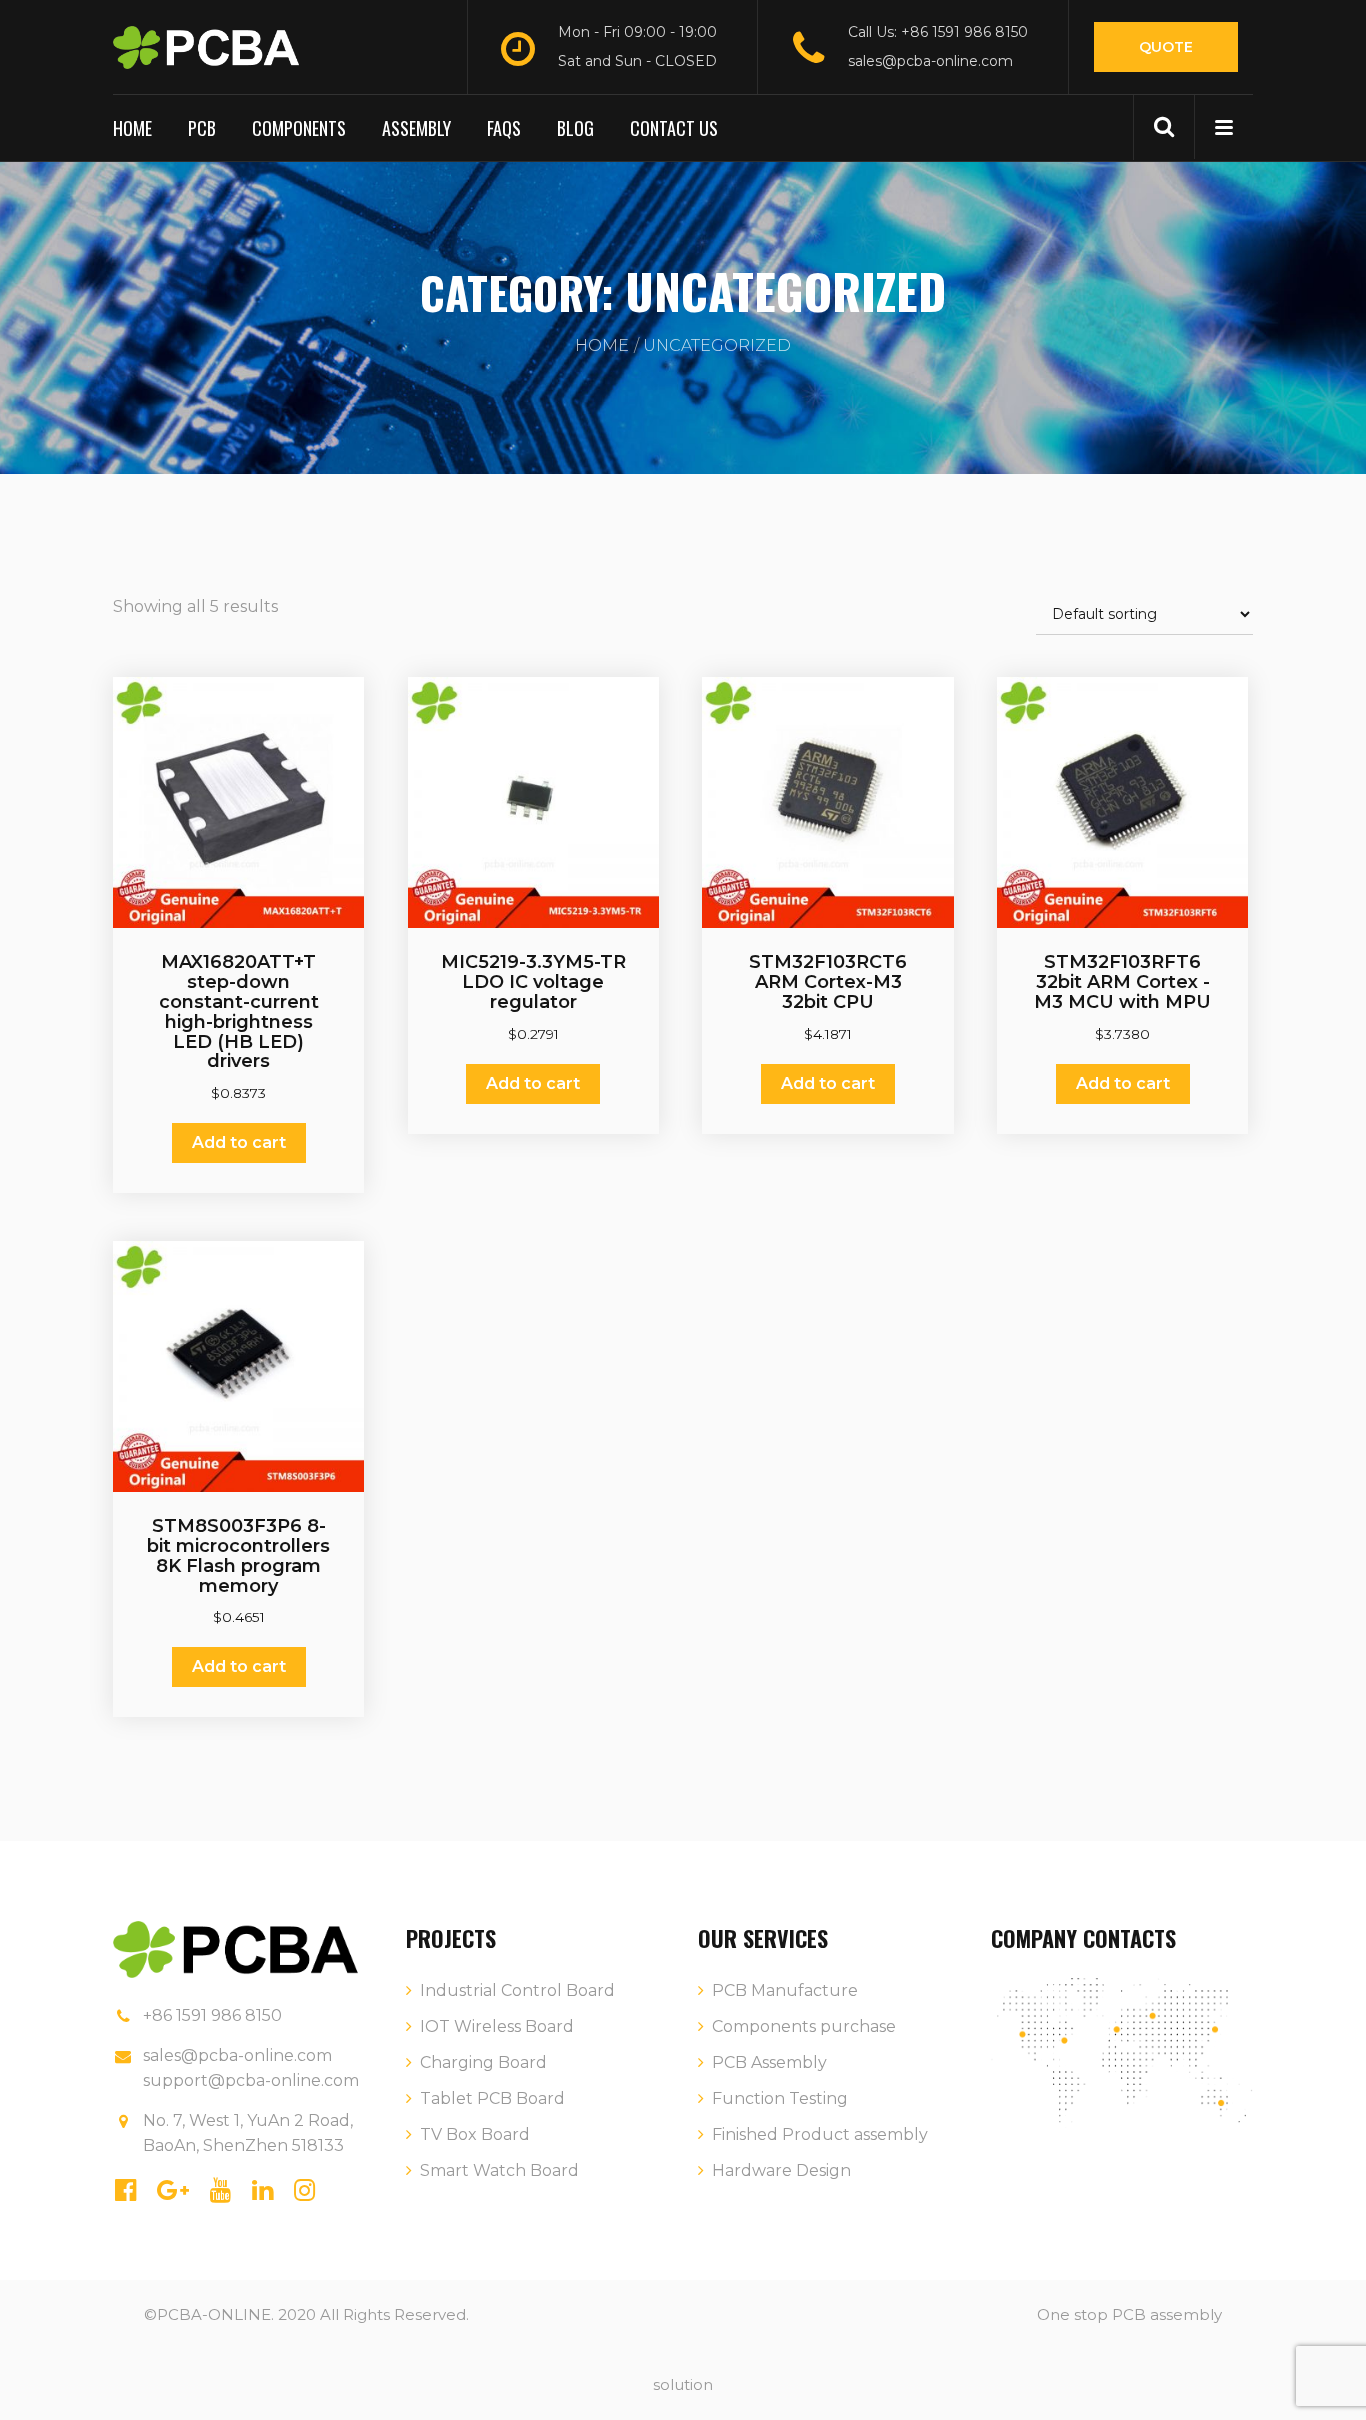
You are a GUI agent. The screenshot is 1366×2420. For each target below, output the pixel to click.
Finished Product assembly (820, 2134)
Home (132, 128)
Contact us (674, 128)
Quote (1166, 47)
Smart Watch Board (499, 2170)
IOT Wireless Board (497, 2026)
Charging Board (483, 2062)
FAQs (504, 128)
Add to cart (239, 1142)
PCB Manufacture (785, 1990)
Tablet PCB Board (492, 2098)
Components (299, 128)
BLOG (575, 128)
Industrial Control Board (517, 1990)
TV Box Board (475, 2134)
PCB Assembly (769, 2062)
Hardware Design (781, 2170)
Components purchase (804, 2026)
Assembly (416, 128)
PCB (202, 128)
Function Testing (780, 2098)
